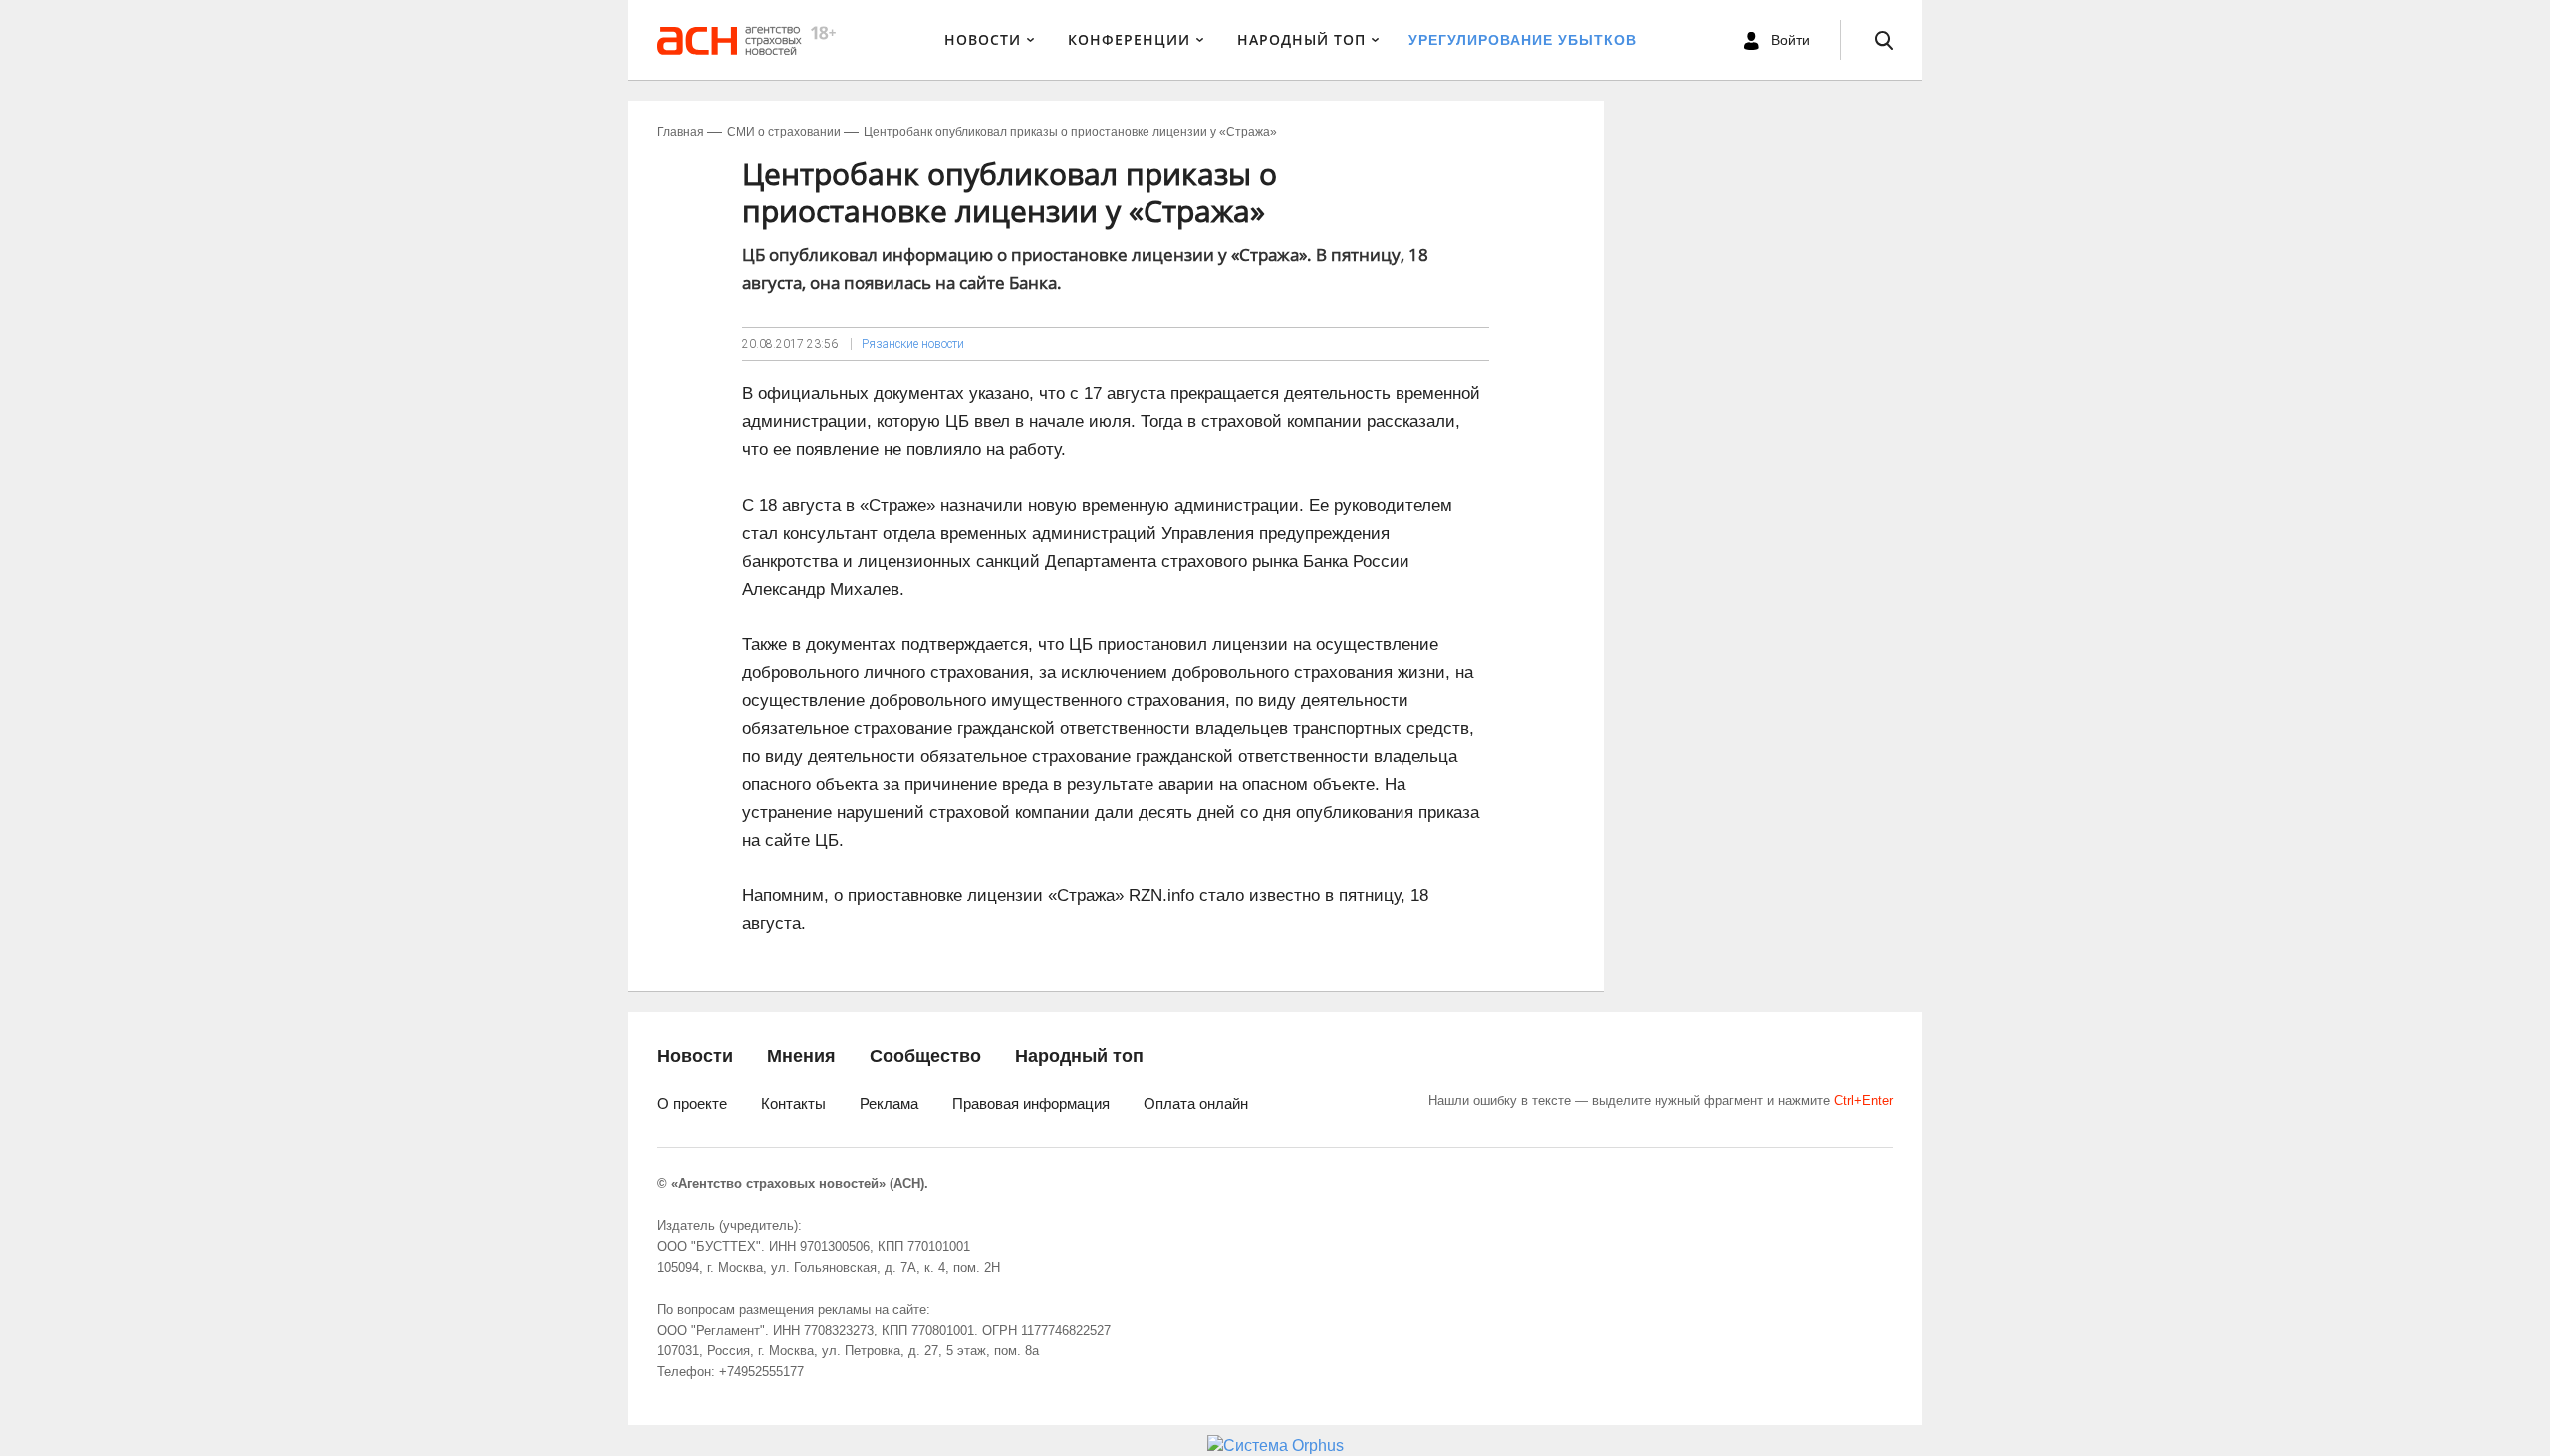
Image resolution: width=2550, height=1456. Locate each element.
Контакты (793, 1104)
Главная (681, 132)
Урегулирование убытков (1523, 40)
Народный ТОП (1301, 39)
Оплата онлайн (1196, 1104)
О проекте (692, 1104)
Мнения (801, 1056)
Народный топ (1079, 1056)
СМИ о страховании (784, 132)
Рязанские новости (913, 344)
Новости (983, 39)
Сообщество (925, 1056)
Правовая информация (1031, 1104)
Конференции (1129, 39)
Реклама (889, 1104)
